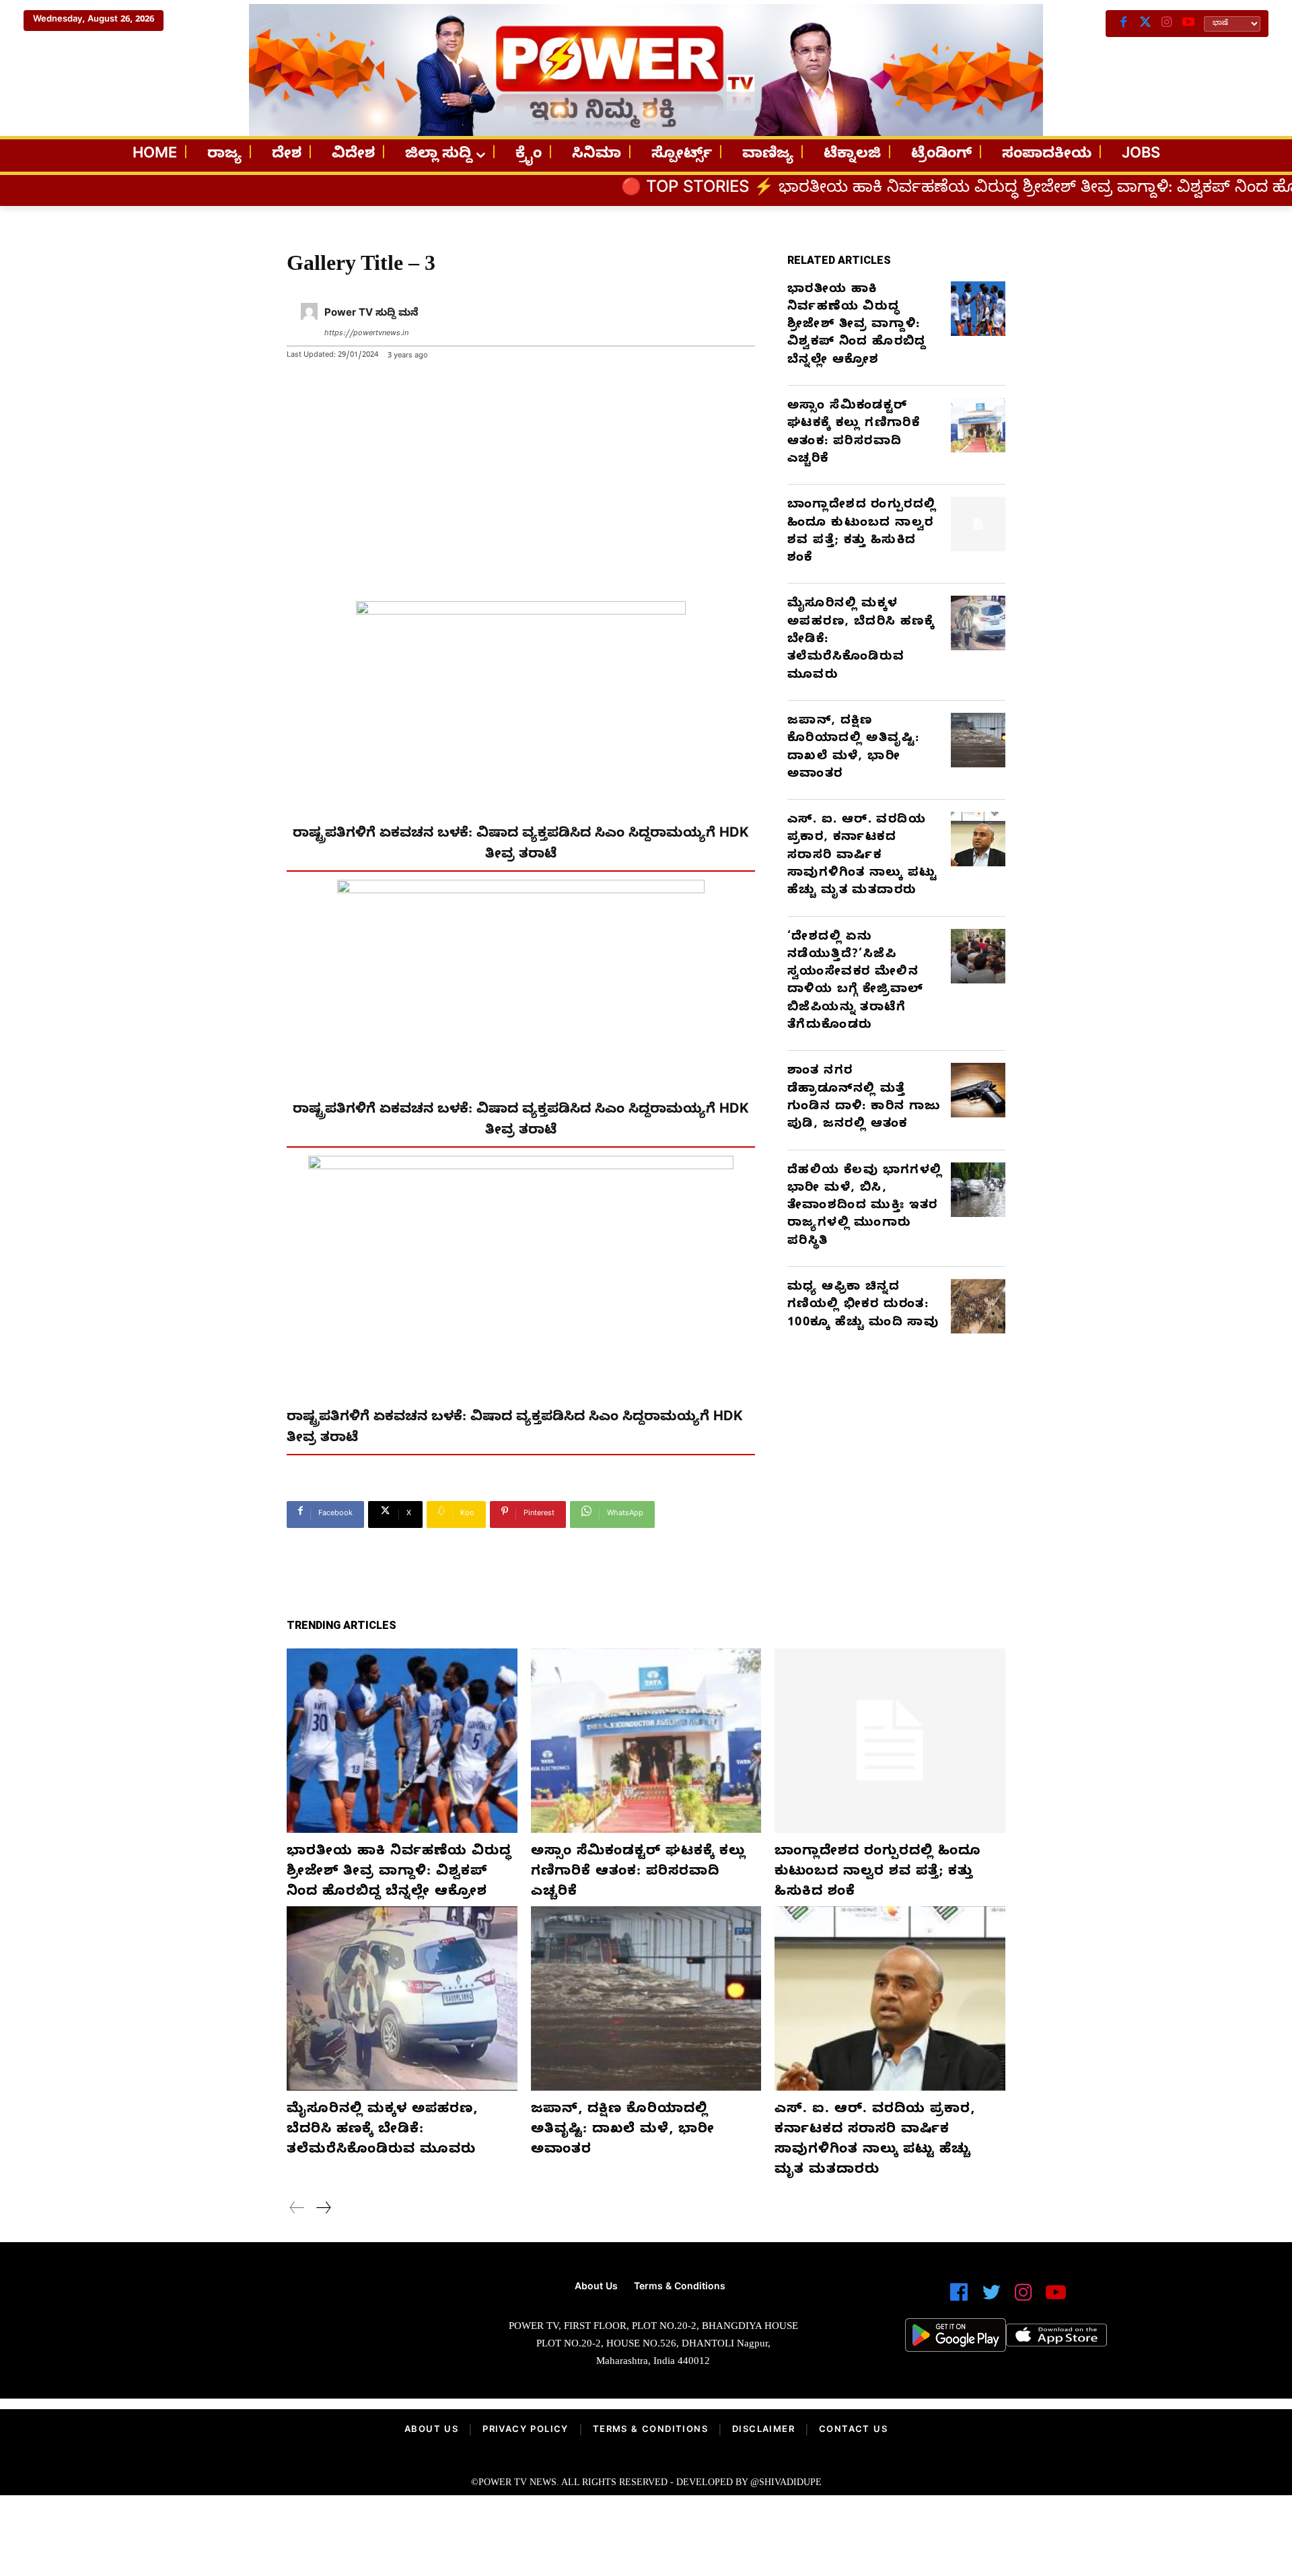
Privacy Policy (526, 2431)
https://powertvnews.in (366, 334)
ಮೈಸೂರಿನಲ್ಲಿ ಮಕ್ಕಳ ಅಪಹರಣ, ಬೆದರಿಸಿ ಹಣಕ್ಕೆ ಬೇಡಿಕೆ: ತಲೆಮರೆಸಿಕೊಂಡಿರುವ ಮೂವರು (382, 2131)
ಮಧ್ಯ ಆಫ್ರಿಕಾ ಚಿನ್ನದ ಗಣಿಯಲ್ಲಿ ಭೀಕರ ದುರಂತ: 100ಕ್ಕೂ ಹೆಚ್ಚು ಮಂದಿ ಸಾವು (863, 1306)
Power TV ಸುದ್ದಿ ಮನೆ (371, 314)
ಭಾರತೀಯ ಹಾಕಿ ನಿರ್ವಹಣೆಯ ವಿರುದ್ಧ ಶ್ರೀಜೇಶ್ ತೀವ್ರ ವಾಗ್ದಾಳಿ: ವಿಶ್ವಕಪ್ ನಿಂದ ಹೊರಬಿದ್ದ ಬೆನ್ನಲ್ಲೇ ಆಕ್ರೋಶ (939, 190)
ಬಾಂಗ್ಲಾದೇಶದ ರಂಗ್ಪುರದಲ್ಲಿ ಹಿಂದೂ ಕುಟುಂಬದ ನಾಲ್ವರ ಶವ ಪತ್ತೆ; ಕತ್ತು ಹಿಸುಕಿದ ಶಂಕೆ (862, 532)
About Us (431, 2431)
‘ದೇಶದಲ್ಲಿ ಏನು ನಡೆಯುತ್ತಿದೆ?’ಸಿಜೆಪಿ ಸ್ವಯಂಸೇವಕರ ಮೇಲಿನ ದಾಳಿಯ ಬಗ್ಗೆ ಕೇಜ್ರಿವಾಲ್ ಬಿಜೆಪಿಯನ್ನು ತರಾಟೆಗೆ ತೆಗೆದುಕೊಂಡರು (855, 982)
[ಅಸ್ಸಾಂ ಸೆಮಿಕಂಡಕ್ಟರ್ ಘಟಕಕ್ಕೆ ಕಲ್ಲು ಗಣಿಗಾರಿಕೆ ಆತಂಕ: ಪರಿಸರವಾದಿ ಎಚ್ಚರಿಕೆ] (978, 425)
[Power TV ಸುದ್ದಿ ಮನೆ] (309, 324)
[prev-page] (297, 2210)
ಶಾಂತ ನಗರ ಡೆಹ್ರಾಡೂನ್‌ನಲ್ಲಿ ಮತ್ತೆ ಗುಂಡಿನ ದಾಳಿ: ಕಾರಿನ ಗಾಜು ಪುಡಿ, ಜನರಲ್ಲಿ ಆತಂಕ (864, 1099)
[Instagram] (1167, 24)
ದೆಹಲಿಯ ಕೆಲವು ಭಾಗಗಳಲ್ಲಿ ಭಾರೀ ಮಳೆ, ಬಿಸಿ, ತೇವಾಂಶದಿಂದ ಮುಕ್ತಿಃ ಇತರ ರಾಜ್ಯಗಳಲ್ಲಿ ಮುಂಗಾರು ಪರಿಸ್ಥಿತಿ (865, 1207)
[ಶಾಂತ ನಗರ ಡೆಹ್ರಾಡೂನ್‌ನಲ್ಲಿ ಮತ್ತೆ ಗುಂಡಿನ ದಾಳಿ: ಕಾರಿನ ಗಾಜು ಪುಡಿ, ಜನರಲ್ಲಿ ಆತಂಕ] (978, 1090)
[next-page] (323, 2210)
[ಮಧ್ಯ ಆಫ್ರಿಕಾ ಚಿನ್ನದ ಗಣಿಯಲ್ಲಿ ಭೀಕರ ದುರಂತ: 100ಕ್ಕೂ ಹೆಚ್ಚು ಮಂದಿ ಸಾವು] (978, 1306)
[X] (1145, 24)
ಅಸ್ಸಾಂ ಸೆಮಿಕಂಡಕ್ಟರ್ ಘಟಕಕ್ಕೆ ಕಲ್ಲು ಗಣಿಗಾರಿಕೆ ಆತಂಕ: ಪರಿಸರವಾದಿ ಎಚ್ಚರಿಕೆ (854, 433)
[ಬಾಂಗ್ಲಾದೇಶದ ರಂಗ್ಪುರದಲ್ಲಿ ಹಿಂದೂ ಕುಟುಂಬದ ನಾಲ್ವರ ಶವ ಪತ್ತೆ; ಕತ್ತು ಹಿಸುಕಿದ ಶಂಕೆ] (978, 524)
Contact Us (853, 2431)
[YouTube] (1188, 24)
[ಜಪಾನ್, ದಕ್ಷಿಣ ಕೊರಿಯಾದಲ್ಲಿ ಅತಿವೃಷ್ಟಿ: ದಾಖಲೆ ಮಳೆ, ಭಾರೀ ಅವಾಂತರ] (978, 740)
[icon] (959, 2298)
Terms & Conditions (650, 2431)
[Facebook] (1124, 24)
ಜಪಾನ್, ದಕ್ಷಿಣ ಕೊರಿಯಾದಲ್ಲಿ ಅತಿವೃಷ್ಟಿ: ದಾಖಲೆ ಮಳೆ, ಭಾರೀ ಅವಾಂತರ (853, 749)
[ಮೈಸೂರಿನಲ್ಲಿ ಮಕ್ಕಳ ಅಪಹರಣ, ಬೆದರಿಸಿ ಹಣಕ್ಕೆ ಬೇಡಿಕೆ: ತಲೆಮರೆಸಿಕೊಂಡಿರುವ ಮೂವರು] (978, 623)
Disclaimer (763, 2431)
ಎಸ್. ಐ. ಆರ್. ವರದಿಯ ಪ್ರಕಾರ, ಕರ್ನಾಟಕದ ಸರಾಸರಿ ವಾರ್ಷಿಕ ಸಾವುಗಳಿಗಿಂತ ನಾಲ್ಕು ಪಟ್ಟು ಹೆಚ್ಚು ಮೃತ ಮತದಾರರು (863, 856)
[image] (284, 2329)
